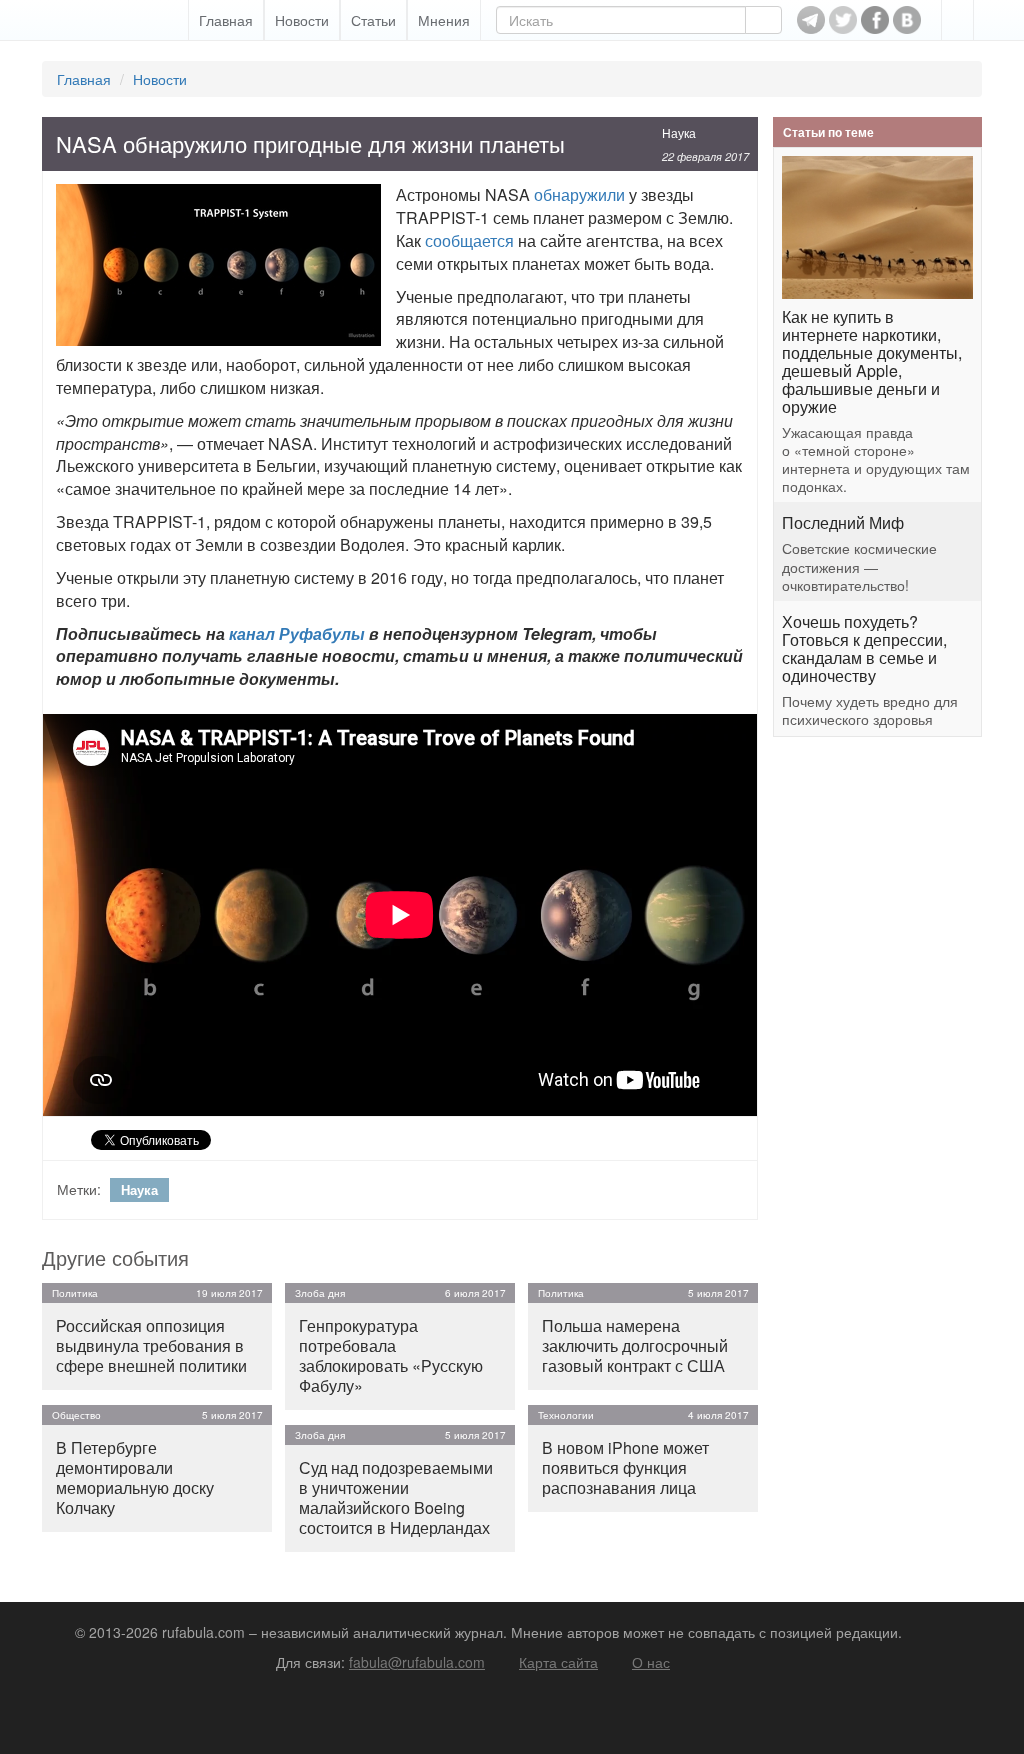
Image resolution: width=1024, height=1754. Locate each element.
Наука (679, 132)
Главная (226, 20)
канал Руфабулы (297, 633)
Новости (302, 20)
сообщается (469, 240)
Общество (76, 1415)
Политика (75, 1293)
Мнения (444, 20)
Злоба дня (320, 1293)
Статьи (373, 20)
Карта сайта (558, 1662)
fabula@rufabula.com (417, 1662)
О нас (651, 1662)
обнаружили (579, 194)
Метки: (79, 1189)
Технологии (566, 1415)
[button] (957, 20)
